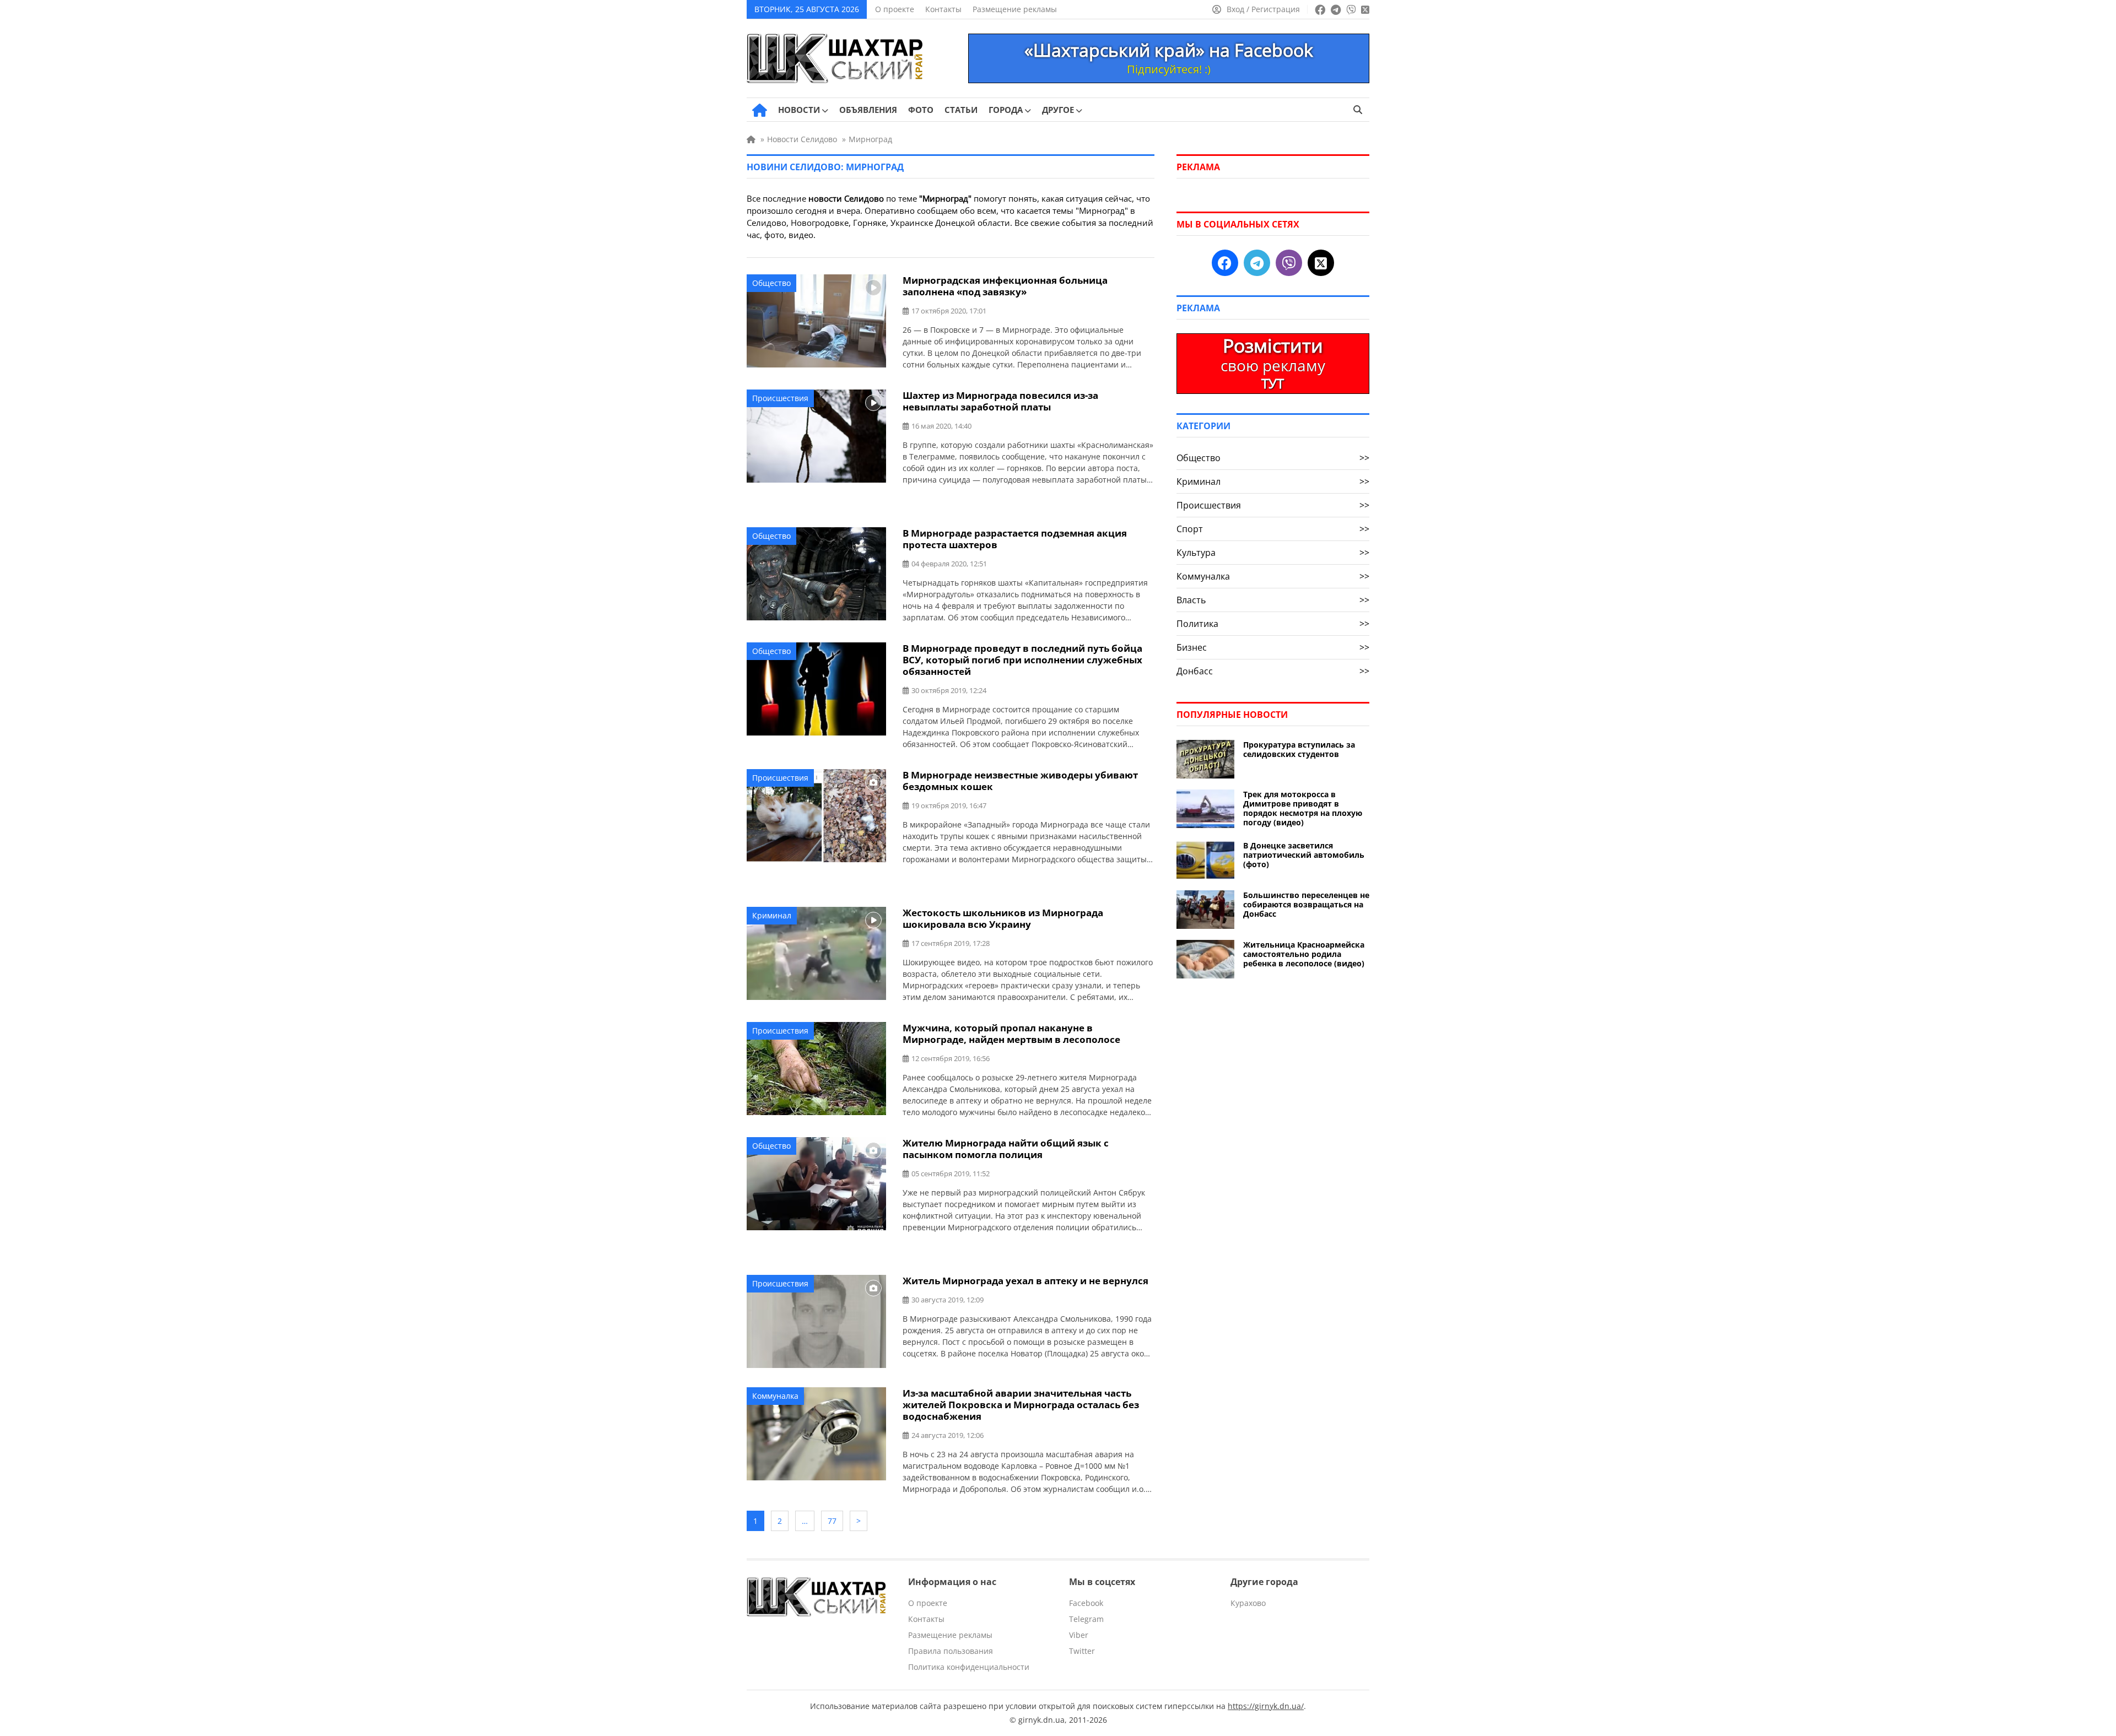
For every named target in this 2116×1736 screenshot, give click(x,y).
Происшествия (780, 398)
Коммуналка (775, 1396)
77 (832, 1521)
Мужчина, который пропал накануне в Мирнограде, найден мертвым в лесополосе (1011, 1034)
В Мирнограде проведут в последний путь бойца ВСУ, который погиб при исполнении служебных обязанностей (1022, 660)
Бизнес (1273, 647)
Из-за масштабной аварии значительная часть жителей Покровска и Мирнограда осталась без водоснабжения (1021, 1405)
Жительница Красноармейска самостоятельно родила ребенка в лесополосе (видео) (1304, 954)
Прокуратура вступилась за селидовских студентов (1299, 749)
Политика (1273, 624)
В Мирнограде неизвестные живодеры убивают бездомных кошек (1020, 781)
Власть (1273, 600)
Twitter (1082, 1651)
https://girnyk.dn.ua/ (1266, 1706)
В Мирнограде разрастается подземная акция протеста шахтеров (1015, 539)
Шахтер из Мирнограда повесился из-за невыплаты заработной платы (1000, 401)
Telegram (1086, 1619)
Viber (1079, 1635)
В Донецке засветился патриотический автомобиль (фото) (1304, 855)
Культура (1273, 553)
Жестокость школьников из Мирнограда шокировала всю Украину (1003, 918)
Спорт (1273, 529)
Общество (771, 283)
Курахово (1248, 1603)
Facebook (1086, 1603)
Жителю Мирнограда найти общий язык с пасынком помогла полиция (1006, 1149)
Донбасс (1273, 671)
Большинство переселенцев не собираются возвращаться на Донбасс (1306, 904)
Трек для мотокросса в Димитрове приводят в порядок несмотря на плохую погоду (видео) (1303, 808)
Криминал (772, 915)
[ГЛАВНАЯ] (760, 110)
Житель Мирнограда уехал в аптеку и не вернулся (1025, 1281)
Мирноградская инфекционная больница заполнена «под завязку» (1005, 286)
